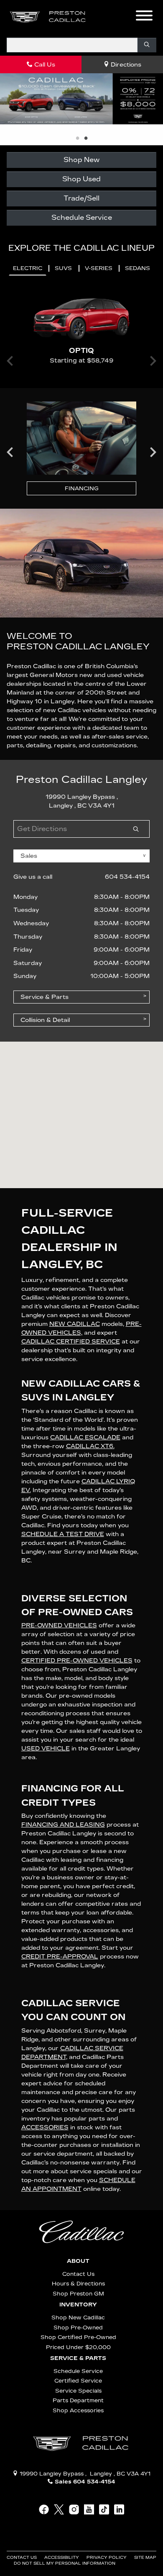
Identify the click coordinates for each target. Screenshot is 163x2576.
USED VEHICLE (46, 1749)
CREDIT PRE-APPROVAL (60, 1957)
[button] (107, 17)
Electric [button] (28, 268)
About (78, 2261)
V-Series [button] (99, 268)
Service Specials (78, 2391)
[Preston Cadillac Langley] (48, 17)
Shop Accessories (78, 2410)
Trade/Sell (81, 198)
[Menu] (144, 17)
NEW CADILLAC (75, 1324)
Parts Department (78, 2400)
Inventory (78, 2305)
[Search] (147, 45)
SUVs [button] (63, 268)
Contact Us (78, 2274)
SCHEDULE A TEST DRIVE (63, 1534)
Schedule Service (82, 217)
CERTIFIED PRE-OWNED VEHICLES (77, 1661)
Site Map (145, 2558)
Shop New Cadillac (78, 2317)
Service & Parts (78, 2358)
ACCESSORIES (45, 2127)
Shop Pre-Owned (78, 2328)
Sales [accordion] (29, 856)
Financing (82, 488)
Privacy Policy (107, 2558)
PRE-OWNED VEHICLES (59, 1625)
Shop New (81, 160)
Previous (10, 452)
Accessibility (62, 2558)
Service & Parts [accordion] (45, 997)
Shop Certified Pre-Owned (78, 2337)
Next (153, 452)
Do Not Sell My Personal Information (65, 2563)
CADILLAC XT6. (90, 1446)
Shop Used (81, 179)
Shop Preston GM (78, 2294)
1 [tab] (77, 139)
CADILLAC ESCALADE (85, 1437)
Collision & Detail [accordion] (45, 1020)
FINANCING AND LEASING (63, 1825)
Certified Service (78, 2381)
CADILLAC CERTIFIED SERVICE (71, 1342)
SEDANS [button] (138, 268)
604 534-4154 (127, 877)
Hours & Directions (78, 2284)
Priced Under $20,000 (78, 2347)
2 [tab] (86, 139)
